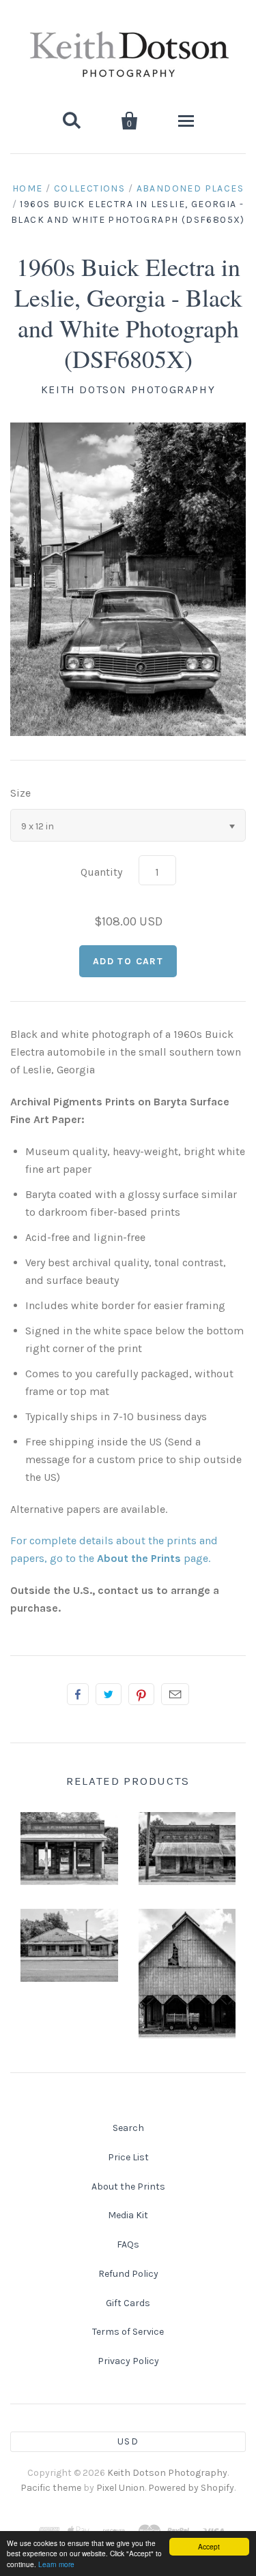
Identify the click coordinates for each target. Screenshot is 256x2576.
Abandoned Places (190, 188)
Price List (128, 2157)
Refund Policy (128, 2274)
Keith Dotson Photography (128, 389)
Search (128, 2128)
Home (28, 188)
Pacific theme (51, 2488)
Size (20, 793)
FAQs (128, 2244)
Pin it (141, 1694)
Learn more (56, 2564)
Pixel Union (120, 2488)
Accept (209, 2546)
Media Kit (128, 2215)
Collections (89, 188)
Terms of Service (128, 2332)
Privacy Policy (128, 2361)
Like (78, 1694)
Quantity (101, 872)
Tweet (109, 1694)
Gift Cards (128, 2303)
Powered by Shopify (191, 2488)
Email (175, 1694)
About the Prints (128, 2187)
